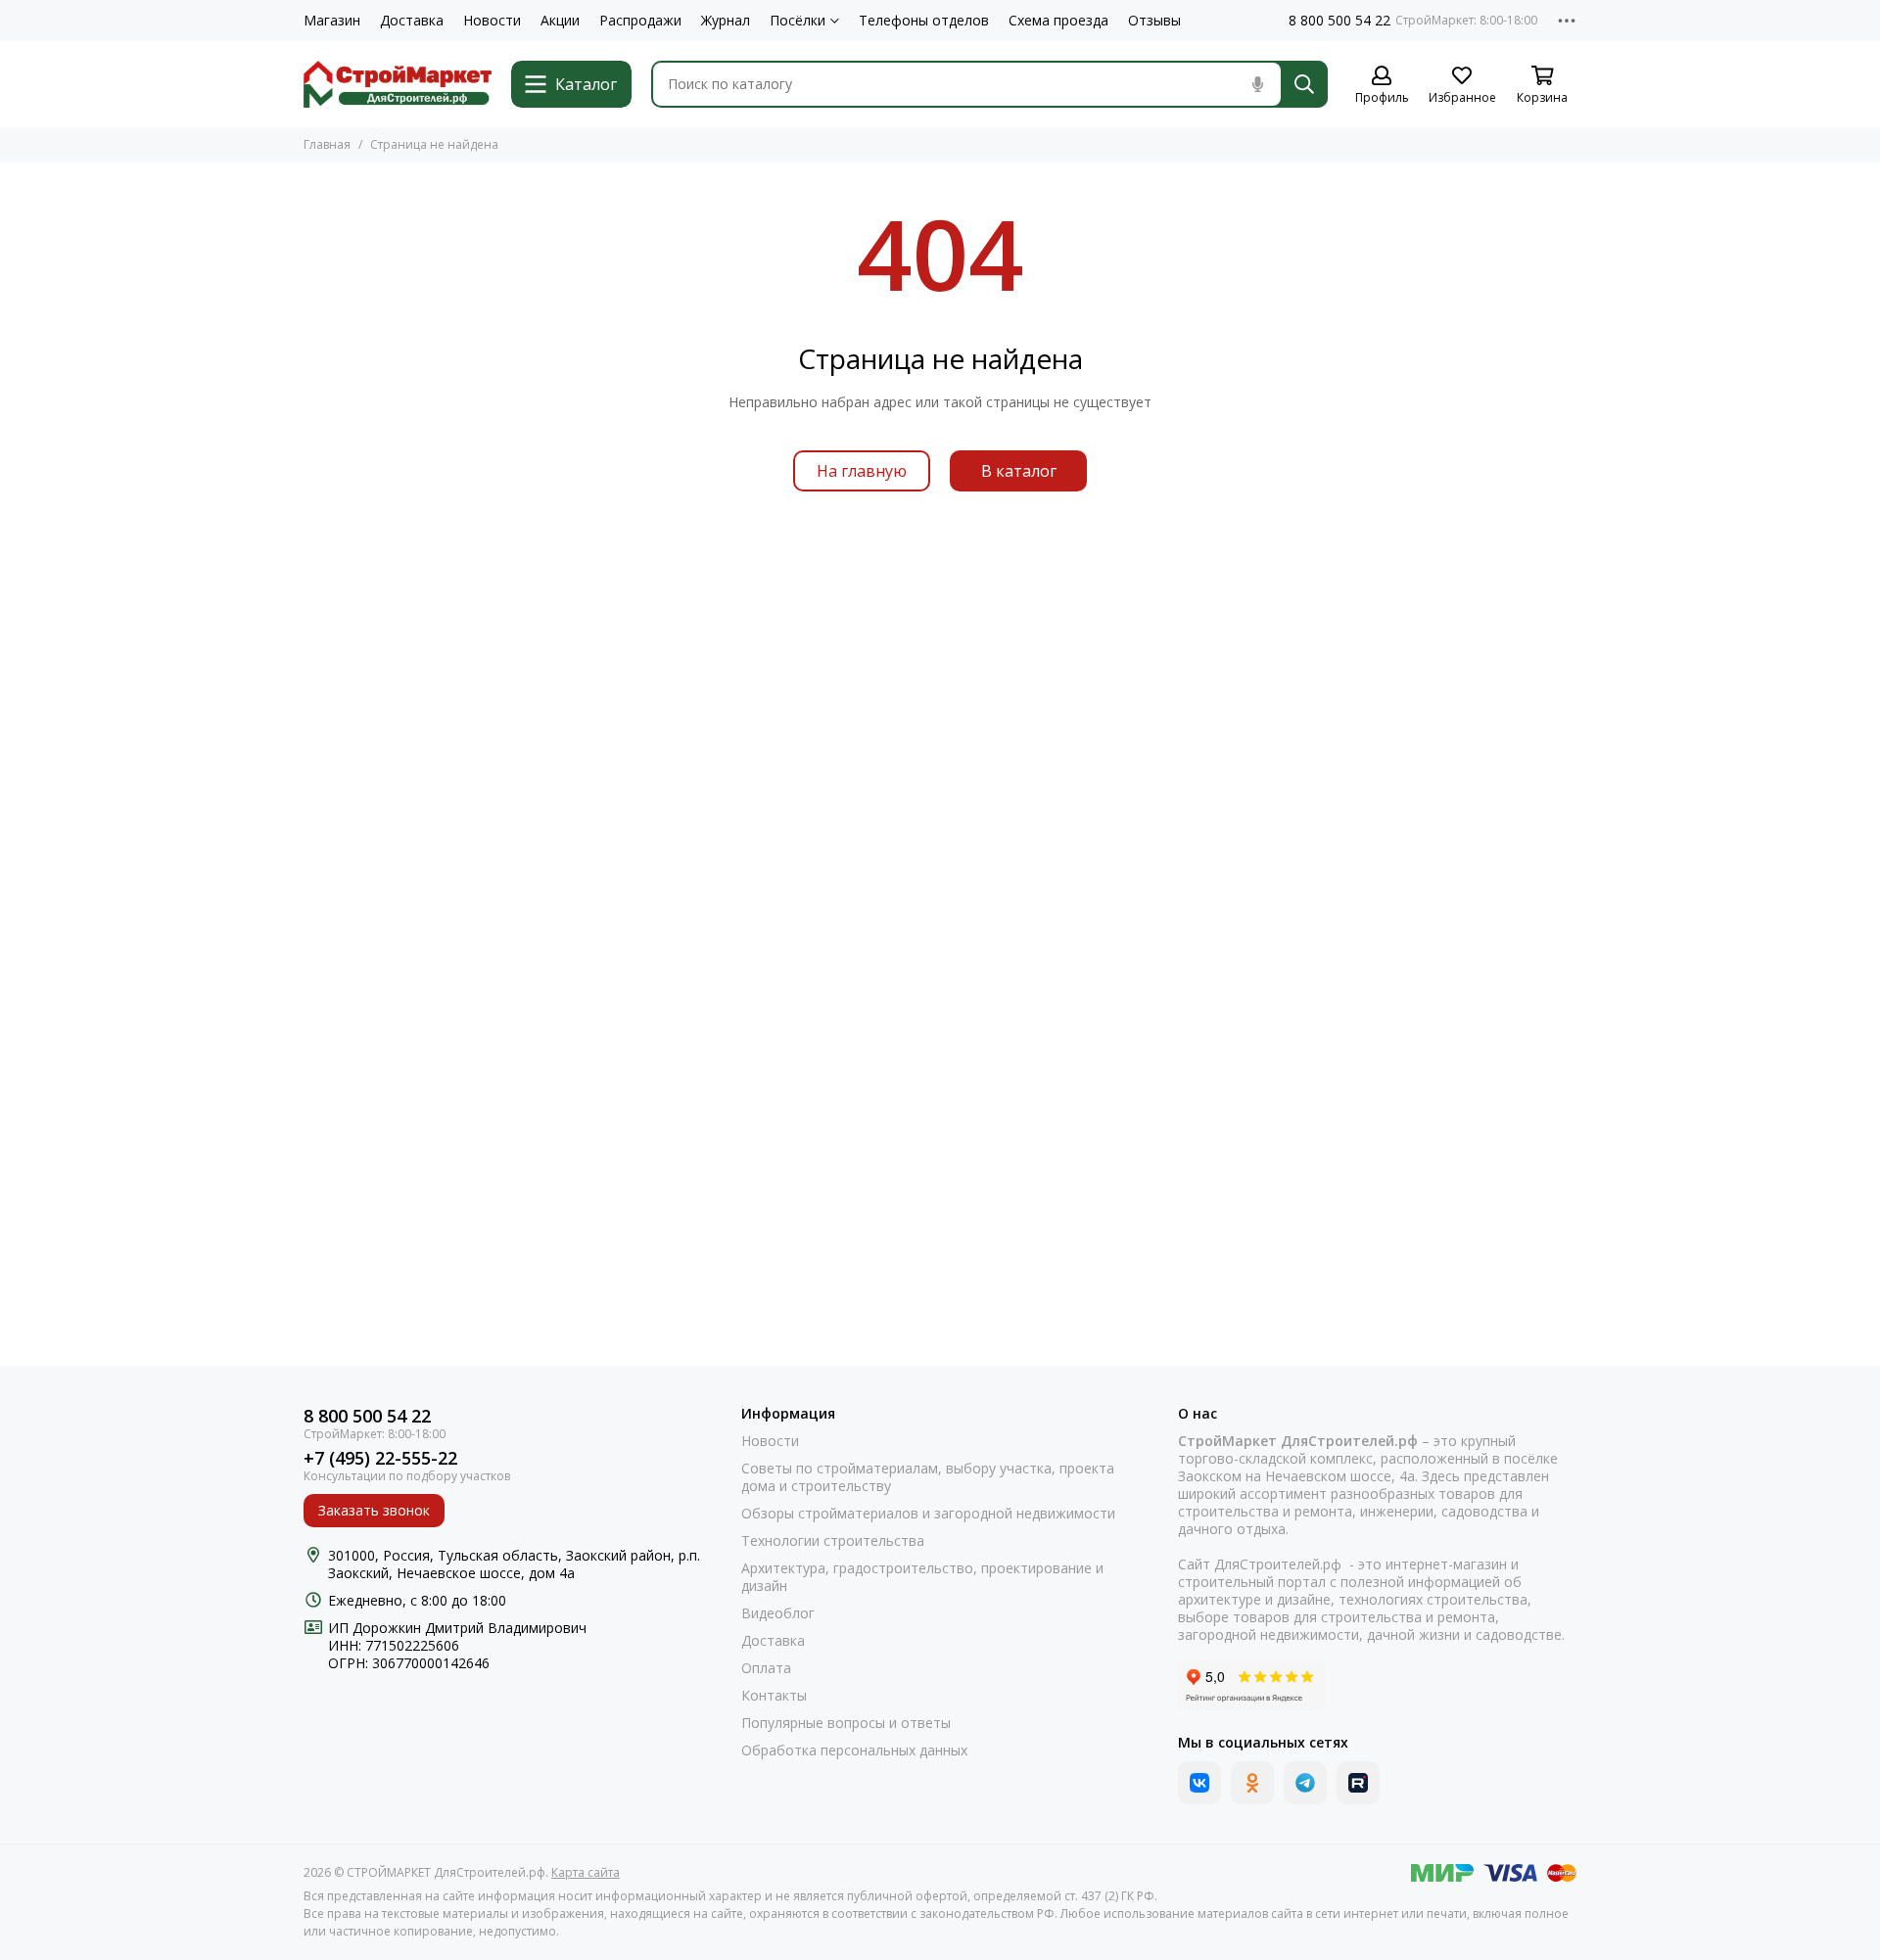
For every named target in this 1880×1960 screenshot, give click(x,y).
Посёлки (798, 21)
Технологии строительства (833, 1541)
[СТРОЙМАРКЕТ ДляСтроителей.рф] (398, 84)
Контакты (774, 1696)
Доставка (412, 21)
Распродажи (640, 21)
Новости (492, 21)
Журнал (726, 21)
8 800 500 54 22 (1339, 21)
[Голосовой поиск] (1257, 84)
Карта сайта (586, 1872)
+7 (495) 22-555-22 (380, 1458)
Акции (560, 21)
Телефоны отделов (924, 21)
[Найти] (1304, 84)
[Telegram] (1305, 1783)
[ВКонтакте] (1199, 1783)
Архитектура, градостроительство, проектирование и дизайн (922, 1577)
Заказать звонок (374, 1510)
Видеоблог (778, 1613)
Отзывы (1154, 21)
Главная (327, 144)
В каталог (1019, 471)
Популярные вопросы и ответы (846, 1723)
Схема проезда (1058, 21)
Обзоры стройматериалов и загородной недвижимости (928, 1514)
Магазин (332, 21)
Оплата (766, 1668)
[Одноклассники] (1252, 1783)
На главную (862, 471)
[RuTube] (1358, 1783)
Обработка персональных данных (854, 1750)
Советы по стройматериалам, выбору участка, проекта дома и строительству (928, 1477)
